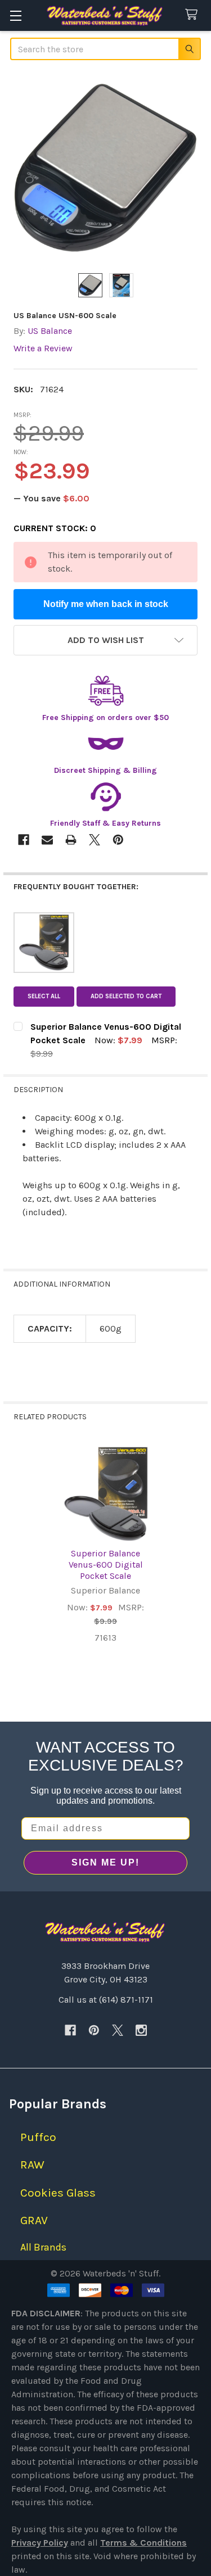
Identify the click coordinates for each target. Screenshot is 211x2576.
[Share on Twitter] (95, 840)
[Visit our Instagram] (141, 2030)
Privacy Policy (40, 2543)
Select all (44, 996)
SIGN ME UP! (105, 1862)
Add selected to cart (126, 996)
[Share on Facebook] (24, 840)
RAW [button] (32, 2165)
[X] (118, 2030)
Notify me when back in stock (106, 604)
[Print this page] (71, 840)
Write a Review (43, 348)
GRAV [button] (34, 2220)
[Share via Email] (47, 840)
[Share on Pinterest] (118, 840)
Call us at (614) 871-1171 (106, 2000)
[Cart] (194, 15)
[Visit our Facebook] (70, 2030)
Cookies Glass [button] (58, 2193)
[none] (105, 168)
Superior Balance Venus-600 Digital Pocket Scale (106, 1565)
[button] (105, 640)
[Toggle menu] (15, 15)
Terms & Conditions (143, 2543)
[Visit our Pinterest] (94, 2030)
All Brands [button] (43, 2247)
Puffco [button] (38, 2137)
